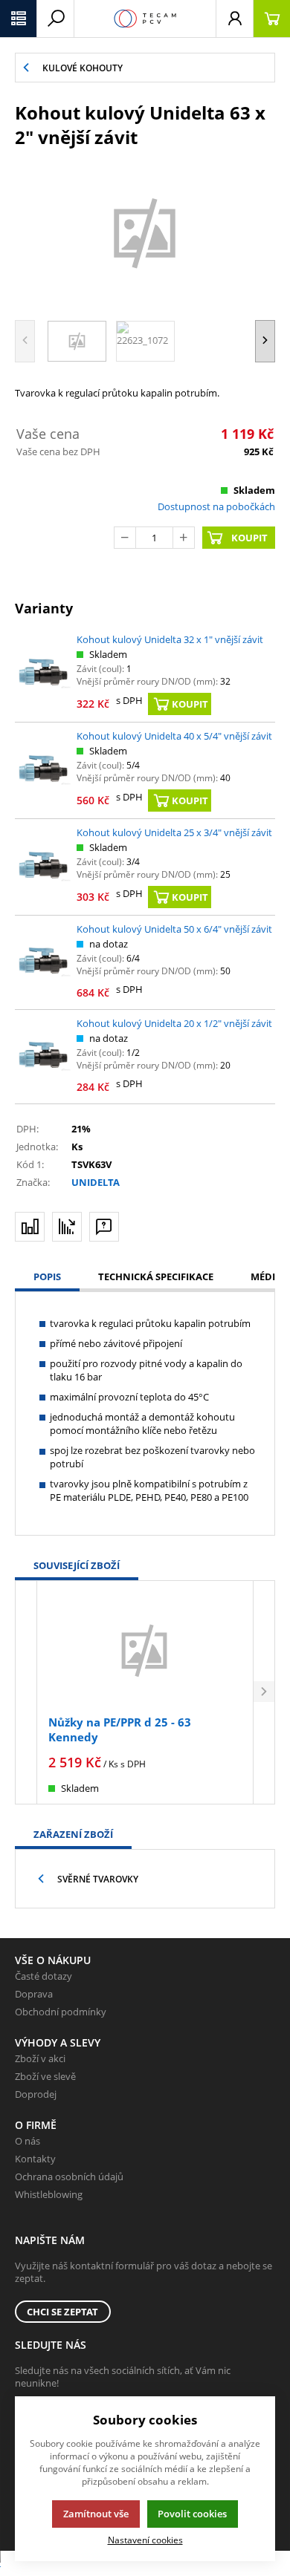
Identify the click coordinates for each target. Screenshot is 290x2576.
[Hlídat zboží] (67, 1227)
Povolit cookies (192, 2514)
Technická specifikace (156, 1276)
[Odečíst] (125, 538)
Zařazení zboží (73, 1834)
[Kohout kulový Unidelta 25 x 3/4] (45, 867)
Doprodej (36, 2094)
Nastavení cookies (145, 2540)
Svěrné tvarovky (98, 1879)
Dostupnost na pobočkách (216, 506)
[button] (19, 19)
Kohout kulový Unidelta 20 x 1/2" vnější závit (174, 1023)
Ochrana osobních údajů (69, 2176)
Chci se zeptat (62, 2312)
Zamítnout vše (96, 2514)
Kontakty (35, 2159)
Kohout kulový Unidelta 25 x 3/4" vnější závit (174, 832)
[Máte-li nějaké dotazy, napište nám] (104, 1227)
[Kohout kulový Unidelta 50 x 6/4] (45, 962)
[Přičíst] (184, 538)
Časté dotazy (43, 1976)
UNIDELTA (96, 1182)
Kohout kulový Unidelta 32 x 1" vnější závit (170, 639)
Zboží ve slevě (45, 2076)
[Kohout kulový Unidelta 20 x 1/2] (45, 1057)
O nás (28, 2141)
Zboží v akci (40, 2058)
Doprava (34, 1994)
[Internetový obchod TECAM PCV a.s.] (145, 19)
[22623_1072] (145, 232)
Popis (47, 1276)
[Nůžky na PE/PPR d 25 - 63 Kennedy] (145, 1650)
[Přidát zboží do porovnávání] (30, 1227)
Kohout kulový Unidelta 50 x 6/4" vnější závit (174, 929)
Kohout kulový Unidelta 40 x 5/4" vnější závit (174, 736)
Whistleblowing (49, 2194)
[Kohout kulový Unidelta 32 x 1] (45, 674)
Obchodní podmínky (61, 2012)
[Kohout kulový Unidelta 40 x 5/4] (45, 770)
